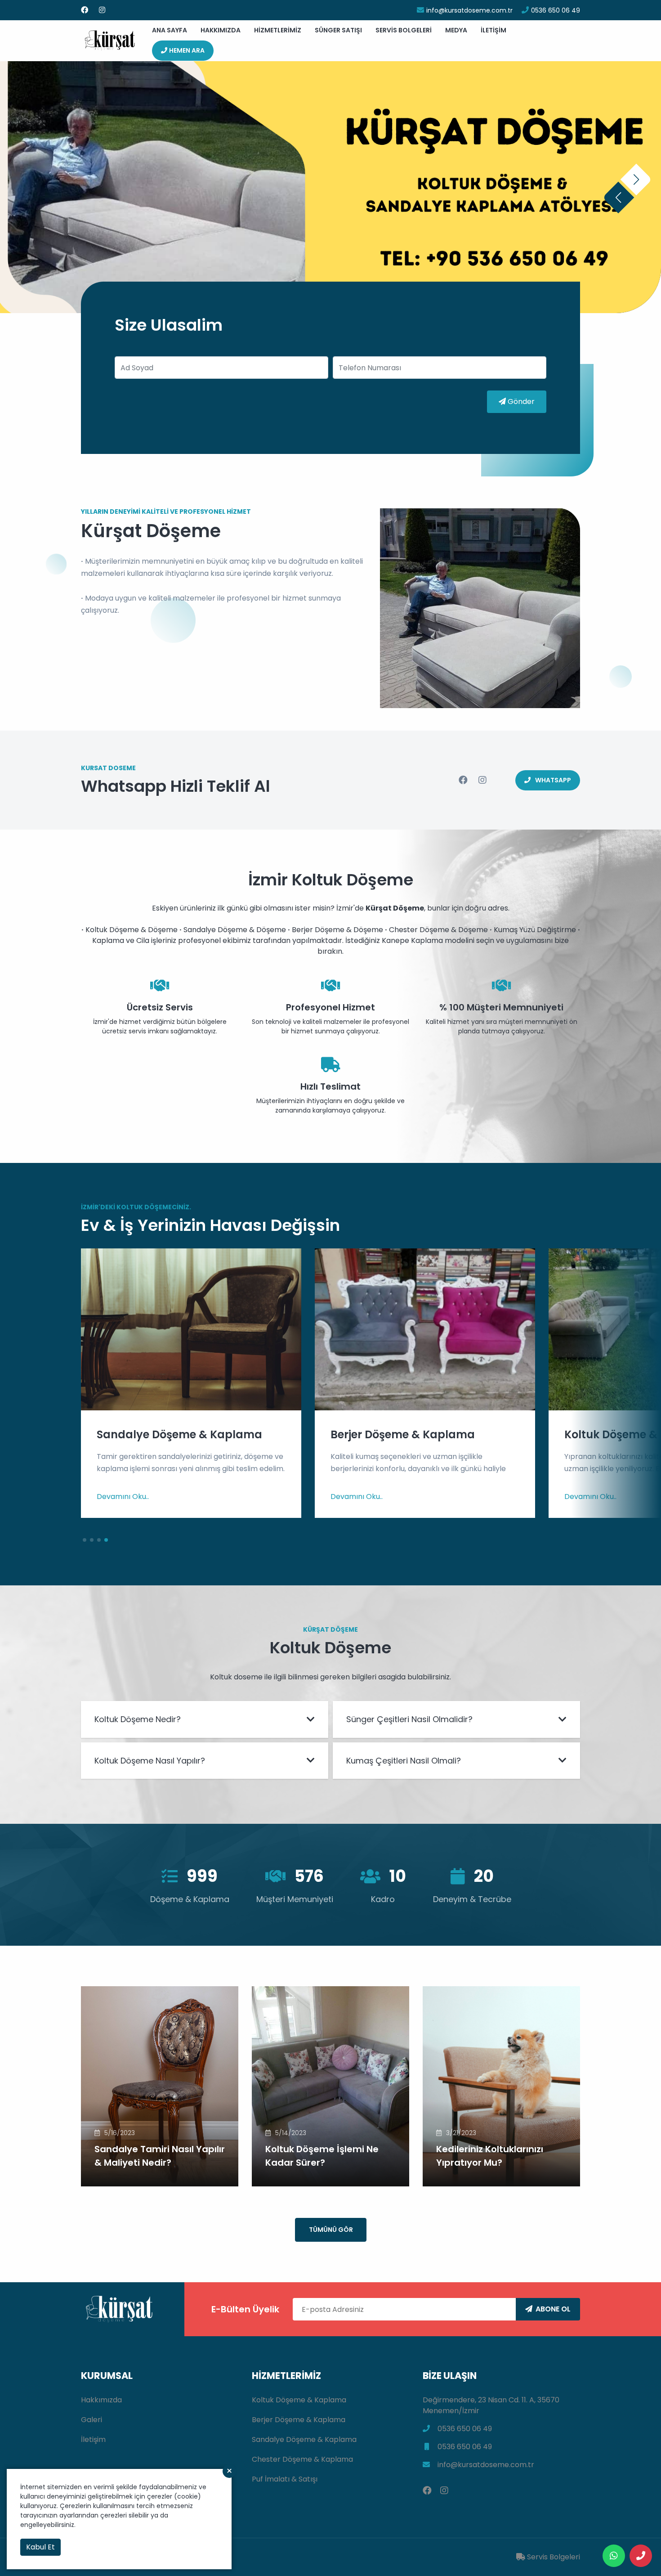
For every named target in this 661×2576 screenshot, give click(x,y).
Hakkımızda (221, 30)
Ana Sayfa (170, 30)
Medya (456, 30)
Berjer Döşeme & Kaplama (299, 2420)
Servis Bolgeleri (404, 30)
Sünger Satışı (338, 30)
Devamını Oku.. (123, 1497)
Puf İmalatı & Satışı (285, 2479)
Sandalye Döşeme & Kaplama (304, 2439)
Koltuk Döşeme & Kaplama (299, 2400)
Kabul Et (40, 2547)
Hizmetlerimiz (278, 30)
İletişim (494, 30)
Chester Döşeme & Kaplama (302, 2459)
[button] (618, 197)
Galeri (92, 2420)
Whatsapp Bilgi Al (334, 206)
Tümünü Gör (331, 2230)
